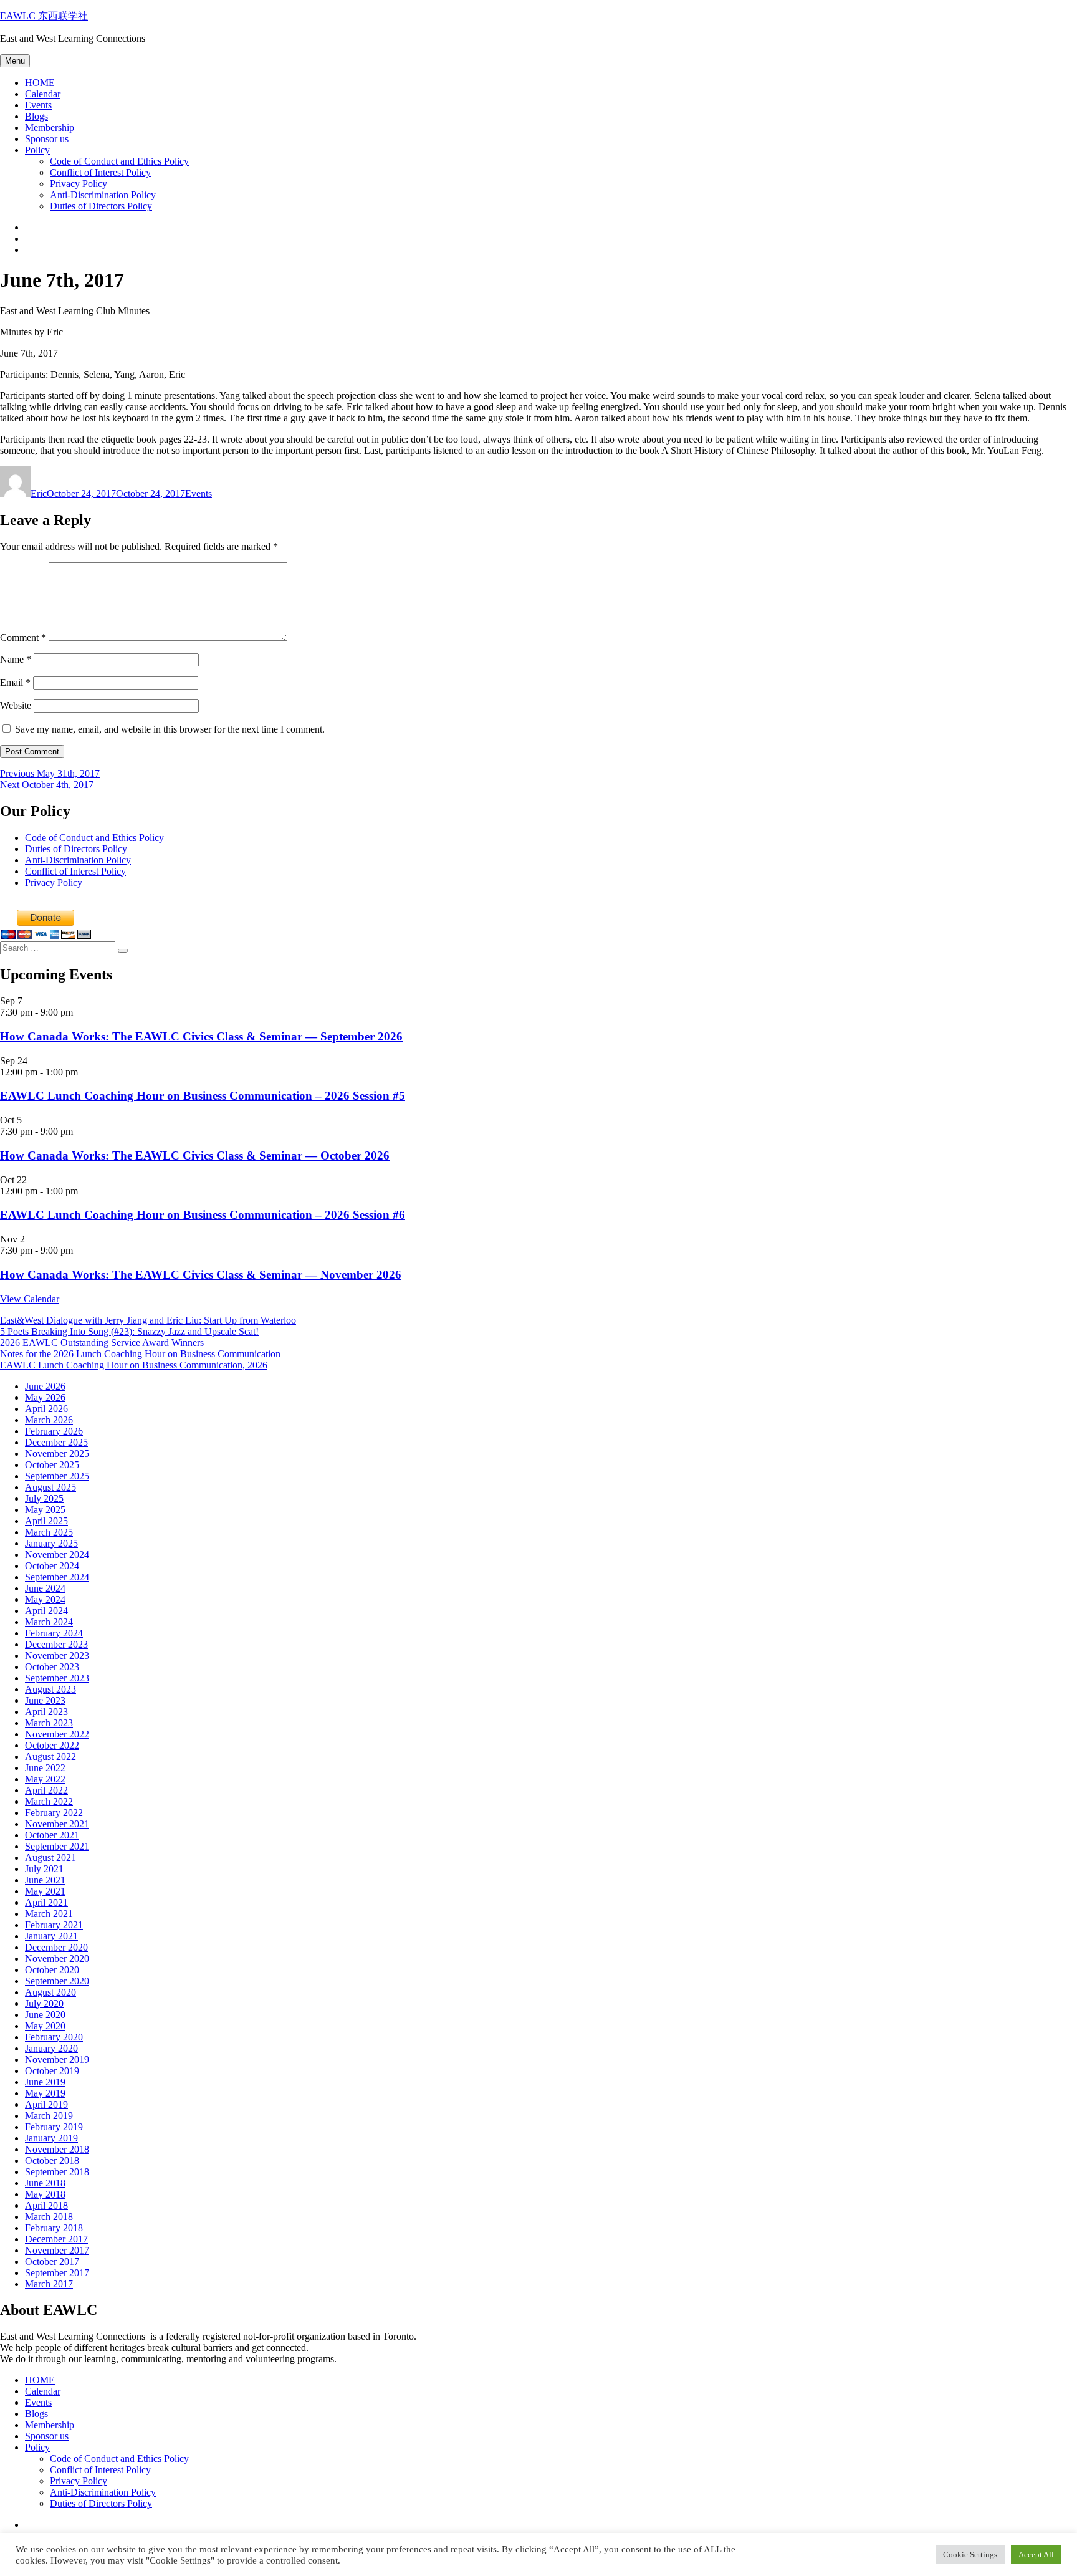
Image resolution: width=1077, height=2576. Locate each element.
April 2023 (46, 1712)
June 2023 (45, 1700)
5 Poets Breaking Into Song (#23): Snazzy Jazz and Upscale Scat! (129, 1331)
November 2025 (57, 1454)
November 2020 (57, 1958)
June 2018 (45, 2183)
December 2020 (56, 1947)
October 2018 (52, 2160)
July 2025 (44, 1498)
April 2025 (46, 1521)
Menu (15, 61)
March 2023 (49, 1723)
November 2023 (57, 1656)
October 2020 (52, 1970)
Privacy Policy (79, 184)
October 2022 (52, 1745)
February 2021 (54, 1925)
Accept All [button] (1036, 2554)
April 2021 (46, 1902)
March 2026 (49, 1420)
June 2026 (45, 1386)
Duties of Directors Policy (101, 206)
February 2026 (54, 1431)
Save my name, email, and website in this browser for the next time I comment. (170, 729)
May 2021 (45, 1891)
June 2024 (45, 1588)
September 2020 (57, 1981)
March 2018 (49, 2217)
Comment (23, 637)
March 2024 (49, 1622)
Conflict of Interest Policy (100, 172)
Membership (50, 127)
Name (16, 659)
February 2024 (54, 1633)
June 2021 (45, 1880)
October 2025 (52, 1465)
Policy (37, 150)
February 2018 (54, 2228)
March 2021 (49, 1914)
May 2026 (45, 1397)
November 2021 (57, 1824)
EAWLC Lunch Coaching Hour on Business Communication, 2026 (134, 1365)
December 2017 (56, 2239)
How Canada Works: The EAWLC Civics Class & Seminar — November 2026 (201, 1275)
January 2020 (51, 2048)
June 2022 (45, 1768)
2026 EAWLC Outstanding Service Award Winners (102, 1343)
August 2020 (50, 1992)
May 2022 (45, 1779)
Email (15, 682)
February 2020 (54, 2037)
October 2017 (52, 2261)
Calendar (43, 94)
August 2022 (50, 1757)
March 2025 (49, 1532)
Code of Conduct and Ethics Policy (119, 161)
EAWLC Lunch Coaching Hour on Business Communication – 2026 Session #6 (203, 1215)
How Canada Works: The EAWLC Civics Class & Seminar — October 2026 (195, 1156)
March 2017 (49, 2284)
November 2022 (57, 1734)
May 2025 (45, 1510)
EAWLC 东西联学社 (44, 16)
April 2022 (46, 1790)
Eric (39, 493)
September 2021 (57, 1846)
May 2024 (45, 1599)
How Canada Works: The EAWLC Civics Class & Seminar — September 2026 (201, 1036)
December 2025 (56, 1442)
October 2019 (52, 2071)
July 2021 (44, 1869)
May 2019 (45, 2093)
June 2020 (45, 2015)
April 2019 (46, 2104)
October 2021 (52, 1835)
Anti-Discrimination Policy (103, 195)
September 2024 (57, 1577)
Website (16, 705)
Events (38, 105)
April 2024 (46, 1611)
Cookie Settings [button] (970, 2554)
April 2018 (46, 2205)
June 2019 (45, 2082)
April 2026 (46, 1409)
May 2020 (45, 2026)
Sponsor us (47, 139)
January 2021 (51, 1936)
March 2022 (49, 1801)
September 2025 (57, 1476)
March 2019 (49, 2116)
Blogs (36, 116)
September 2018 (57, 2172)
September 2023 (57, 1678)
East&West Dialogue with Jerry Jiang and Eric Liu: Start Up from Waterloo (148, 1320)
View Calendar (30, 1299)
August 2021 (50, 1858)
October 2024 (52, 1566)
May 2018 (45, 2194)
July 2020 (44, 2003)
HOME (40, 83)
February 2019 (54, 2127)
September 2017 (57, 2273)
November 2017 (57, 2250)
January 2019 (51, 2138)
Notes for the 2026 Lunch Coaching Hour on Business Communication (140, 1354)
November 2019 (57, 2059)
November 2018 (57, 2149)
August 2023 (50, 1689)
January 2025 (51, 1543)
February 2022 (54, 1813)
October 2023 (52, 1667)
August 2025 (50, 1487)
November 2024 (57, 1555)
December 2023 (56, 1644)
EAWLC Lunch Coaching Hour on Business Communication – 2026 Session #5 (203, 1096)
